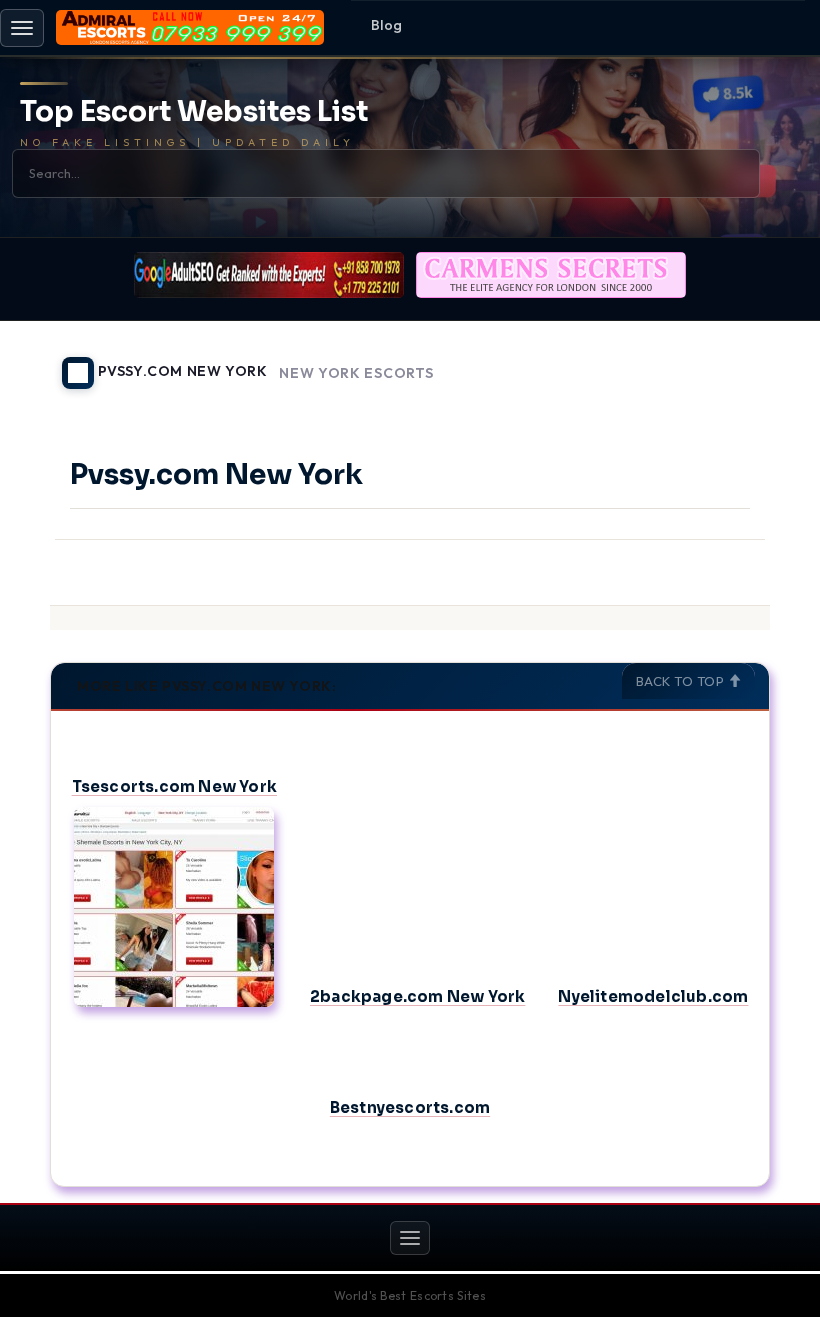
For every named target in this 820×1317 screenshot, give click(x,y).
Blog (387, 25)
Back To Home (718, 361)
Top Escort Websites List (194, 112)
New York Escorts (356, 373)
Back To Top (682, 681)
